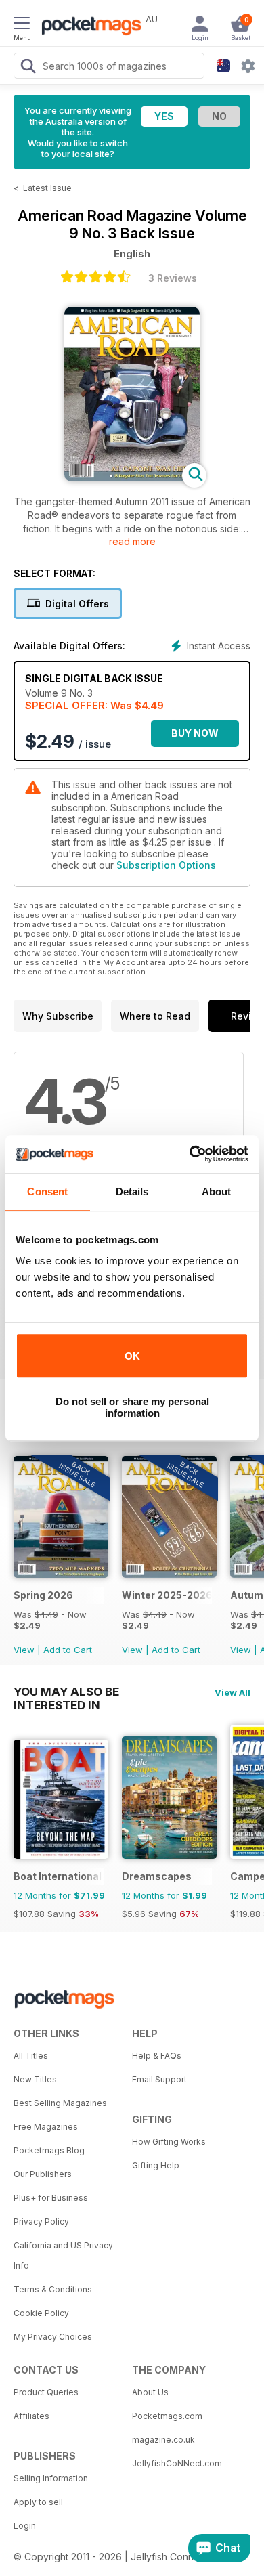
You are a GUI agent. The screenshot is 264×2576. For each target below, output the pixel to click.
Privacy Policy (41, 2221)
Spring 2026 (43, 1595)
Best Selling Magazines (60, 2103)
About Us (150, 2392)
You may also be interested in (66, 1692)
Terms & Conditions (53, 2289)
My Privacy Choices (53, 2337)
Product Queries (46, 2392)
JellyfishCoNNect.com (177, 2463)
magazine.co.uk (163, 2440)
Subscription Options (166, 865)
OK (132, 1356)
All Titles (31, 2056)
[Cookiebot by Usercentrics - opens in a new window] (190, 1154)
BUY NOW (195, 733)
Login (25, 2526)
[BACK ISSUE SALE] (61, 1574)
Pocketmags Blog (49, 2150)
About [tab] (217, 1192)
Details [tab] (132, 1192)
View (24, 1650)
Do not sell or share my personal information (132, 1407)
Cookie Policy (41, 2313)
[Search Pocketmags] (28, 68)
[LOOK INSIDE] (132, 478)
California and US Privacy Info (63, 2255)
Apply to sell (38, 2502)
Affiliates (31, 2416)
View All (233, 1692)
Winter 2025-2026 (167, 1595)
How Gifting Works (169, 2142)
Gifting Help (156, 2165)
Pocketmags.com (167, 2416)
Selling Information (51, 2478)
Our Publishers (43, 2174)
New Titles (35, 2079)
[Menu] (22, 25)
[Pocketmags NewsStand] (88, 27)
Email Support (159, 2079)
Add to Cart (68, 1650)
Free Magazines (46, 2127)
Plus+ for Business (51, 2198)
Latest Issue (47, 188)
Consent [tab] (47, 1192)
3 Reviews (173, 278)
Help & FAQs (157, 2056)
